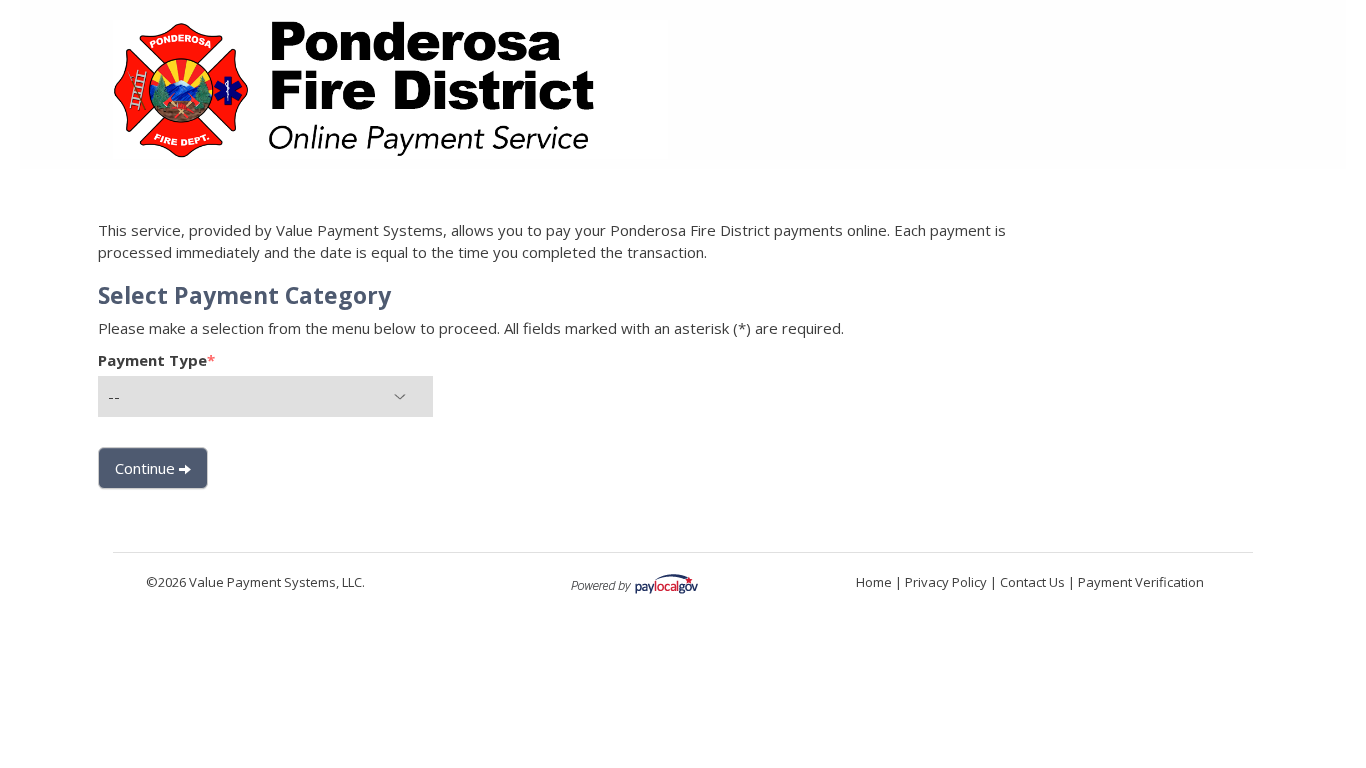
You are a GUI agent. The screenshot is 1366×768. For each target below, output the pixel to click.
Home (874, 582)
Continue (147, 468)
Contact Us (1032, 582)
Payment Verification (1141, 582)
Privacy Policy (946, 582)
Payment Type (156, 360)
